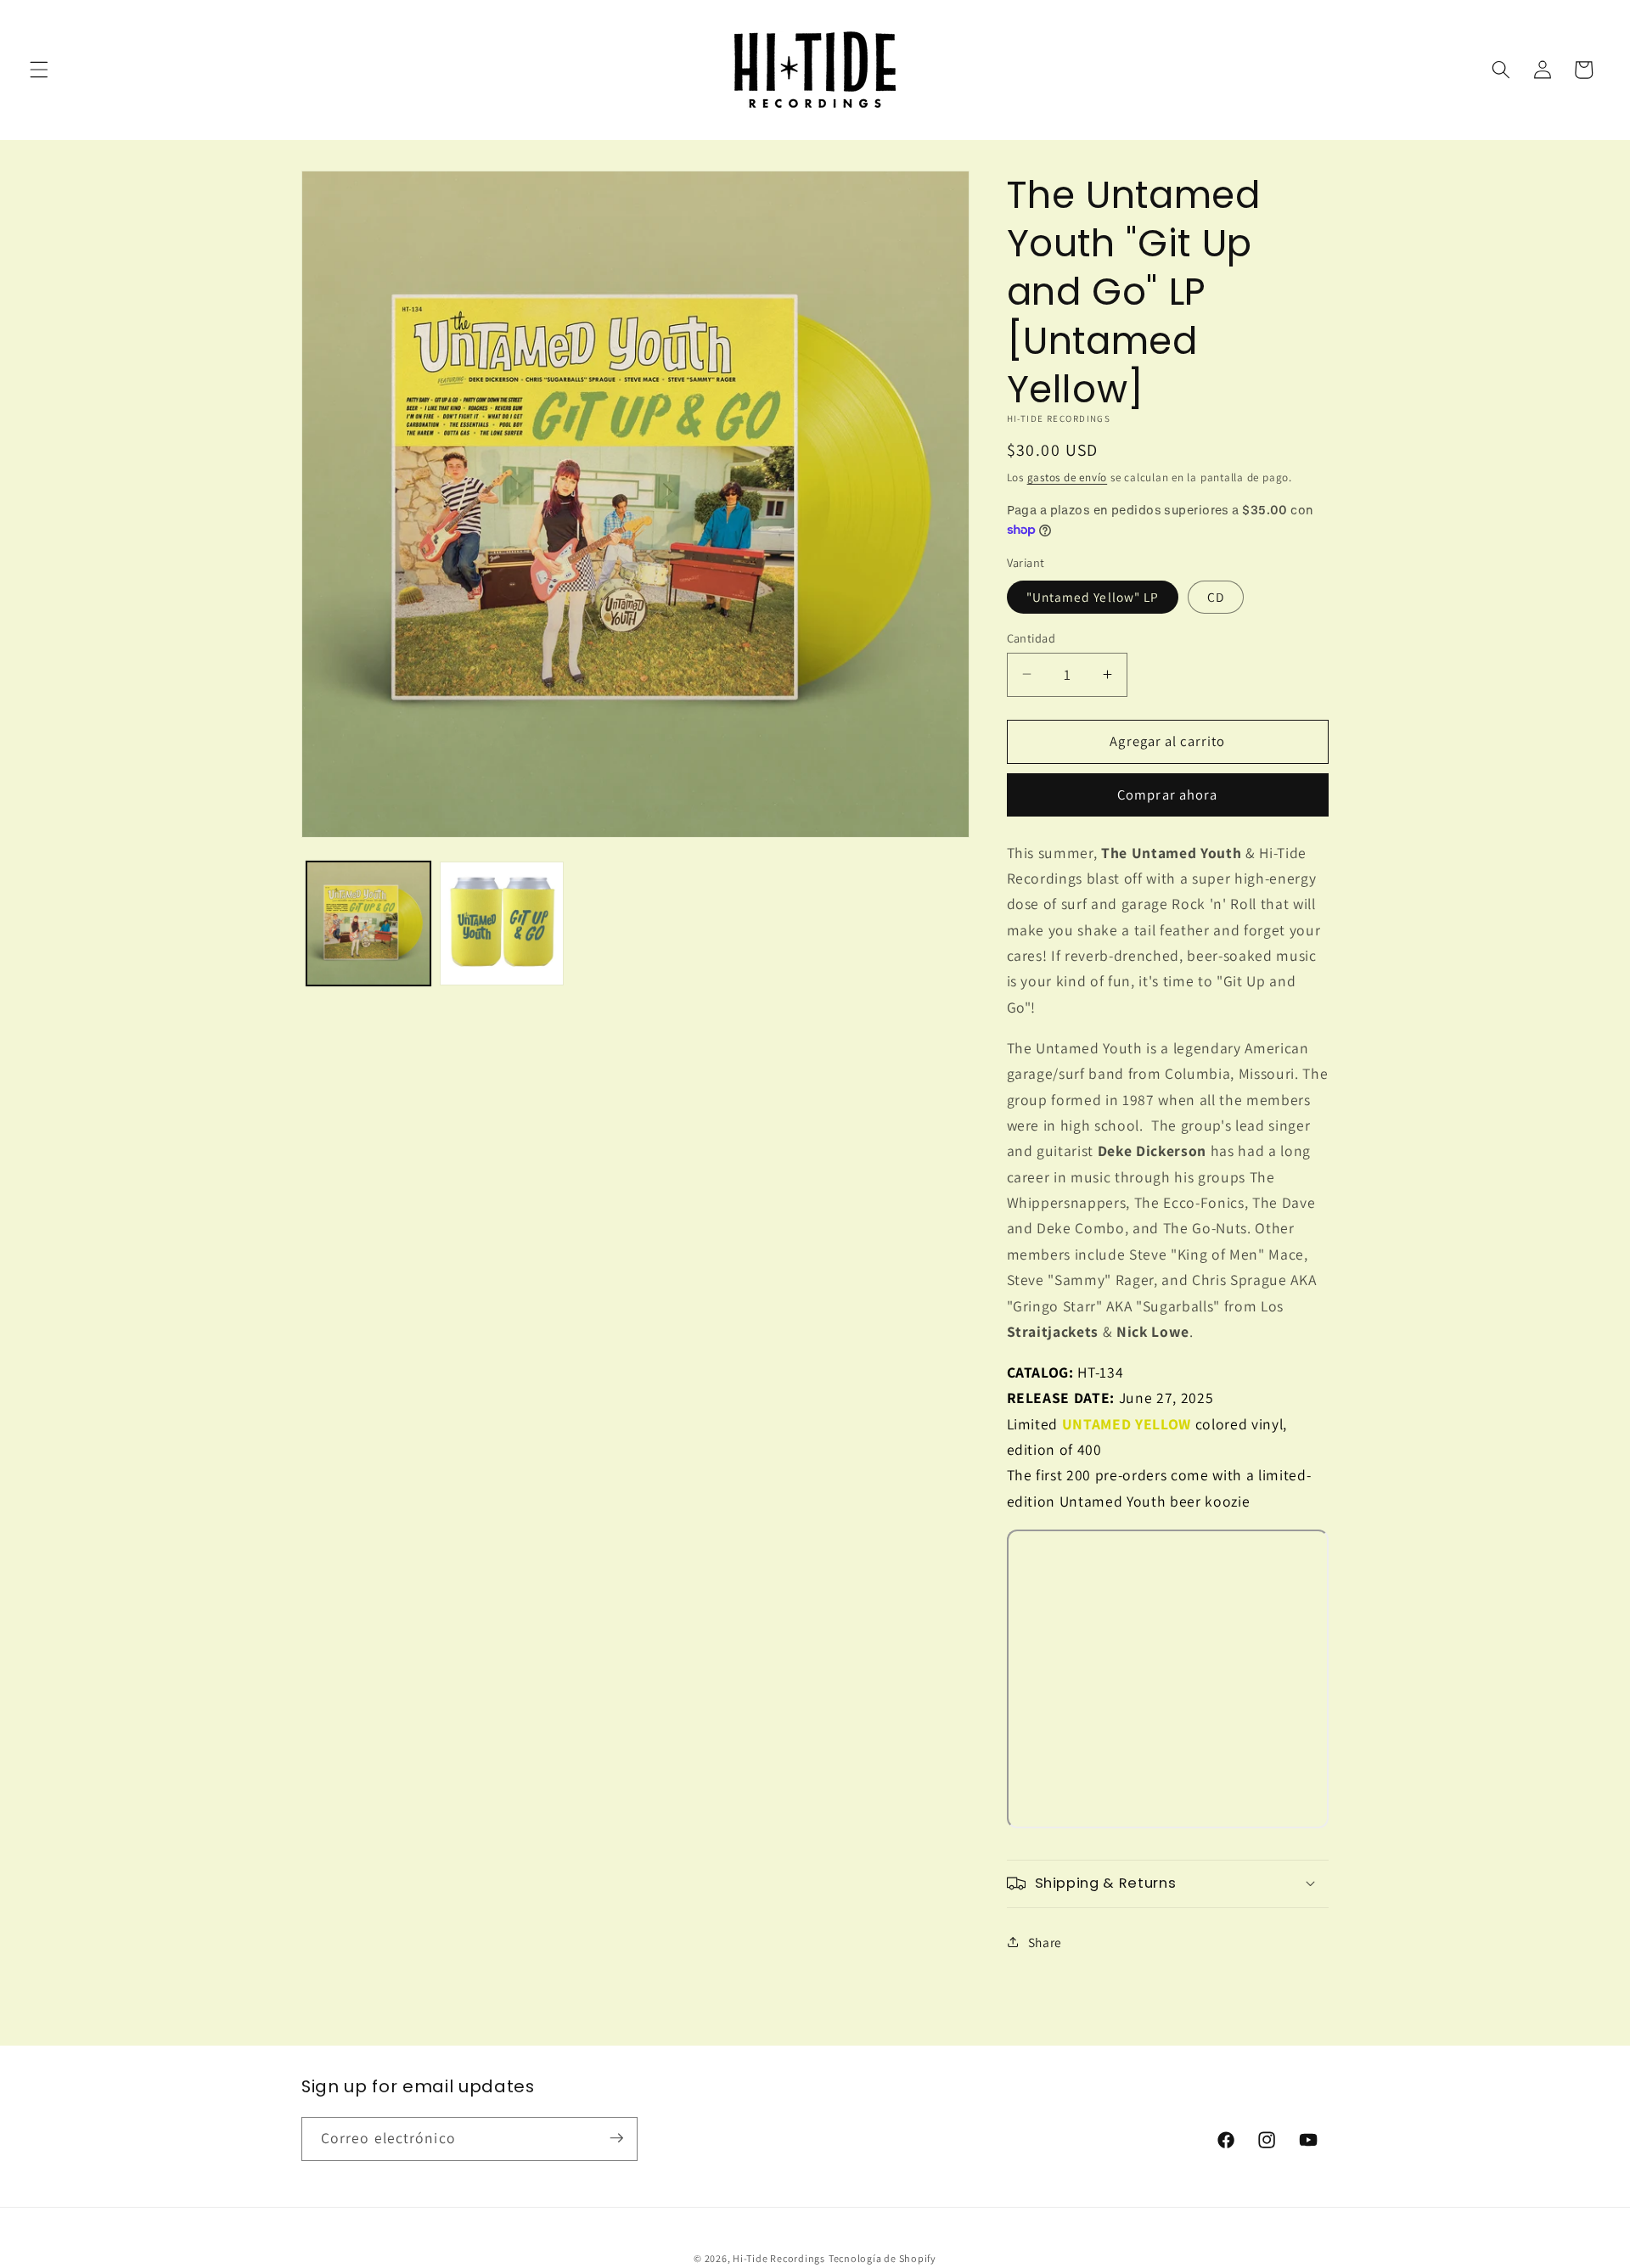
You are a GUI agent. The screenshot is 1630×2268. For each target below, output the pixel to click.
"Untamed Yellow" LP (1093, 596)
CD (1216, 596)
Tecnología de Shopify (882, 2258)
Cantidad (1031, 637)
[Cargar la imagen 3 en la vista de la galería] (502, 923)
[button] (39, 70)
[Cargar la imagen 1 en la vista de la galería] (368, 923)
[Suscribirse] (616, 2138)
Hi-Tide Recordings (779, 2258)
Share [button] (1045, 1941)
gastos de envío (1068, 477)
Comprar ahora (1167, 794)
